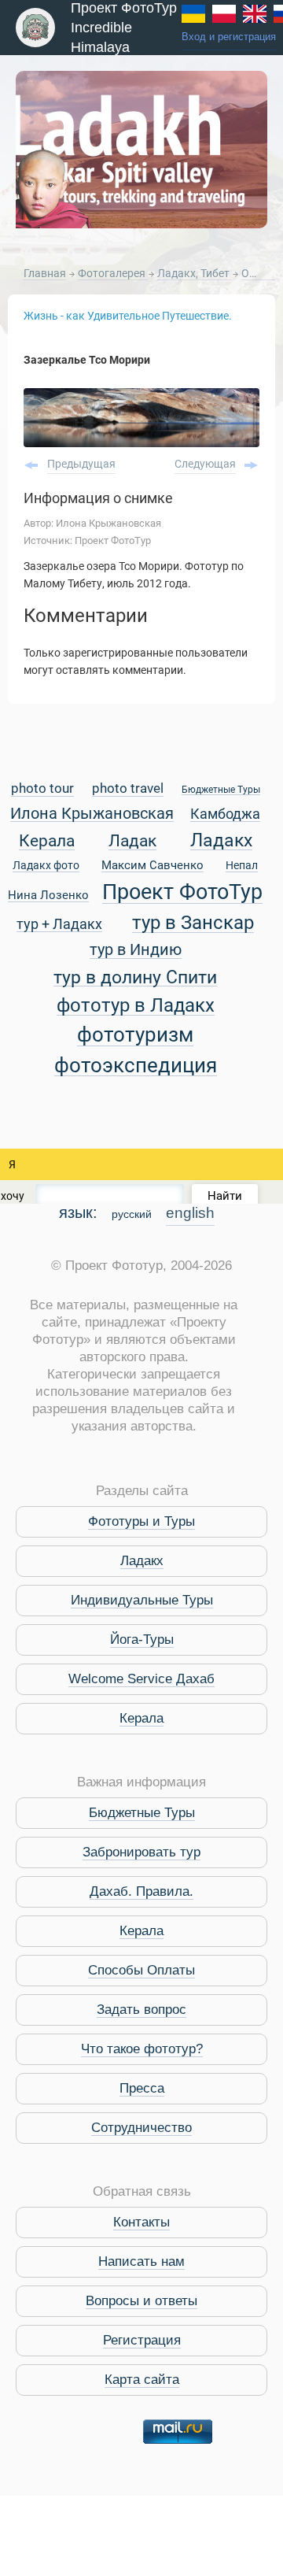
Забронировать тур (141, 1852)
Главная (45, 273)
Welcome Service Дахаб (141, 1679)
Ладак (132, 842)
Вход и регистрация (229, 37)
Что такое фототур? (142, 2049)
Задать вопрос (141, 2010)
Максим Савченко (153, 866)
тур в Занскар (193, 923)
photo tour (42, 789)
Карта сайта (142, 2380)
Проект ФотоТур (182, 893)
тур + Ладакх (59, 925)
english (190, 1213)
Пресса (142, 2088)
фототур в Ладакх (136, 1006)
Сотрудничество (141, 2128)
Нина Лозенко (48, 896)
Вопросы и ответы (141, 2301)
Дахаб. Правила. (141, 1891)
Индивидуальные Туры (142, 1600)
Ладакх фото (46, 866)
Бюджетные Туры (221, 790)
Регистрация (142, 2340)
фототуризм (135, 1036)
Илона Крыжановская (92, 814)
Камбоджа (225, 814)
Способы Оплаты (141, 1970)
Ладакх (221, 841)
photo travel (128, 789)
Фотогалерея (113, 273)
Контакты (141, 2222)
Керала (47, 842)
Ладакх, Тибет (195, 273)
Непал (242, 866)
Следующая (205, 464)
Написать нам (141, 2261)
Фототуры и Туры (141, 1521)
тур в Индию (136, 951)
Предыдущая (81, 464)
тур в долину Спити (135, 978)
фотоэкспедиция (136, 1066)
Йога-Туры (142, 1640)
